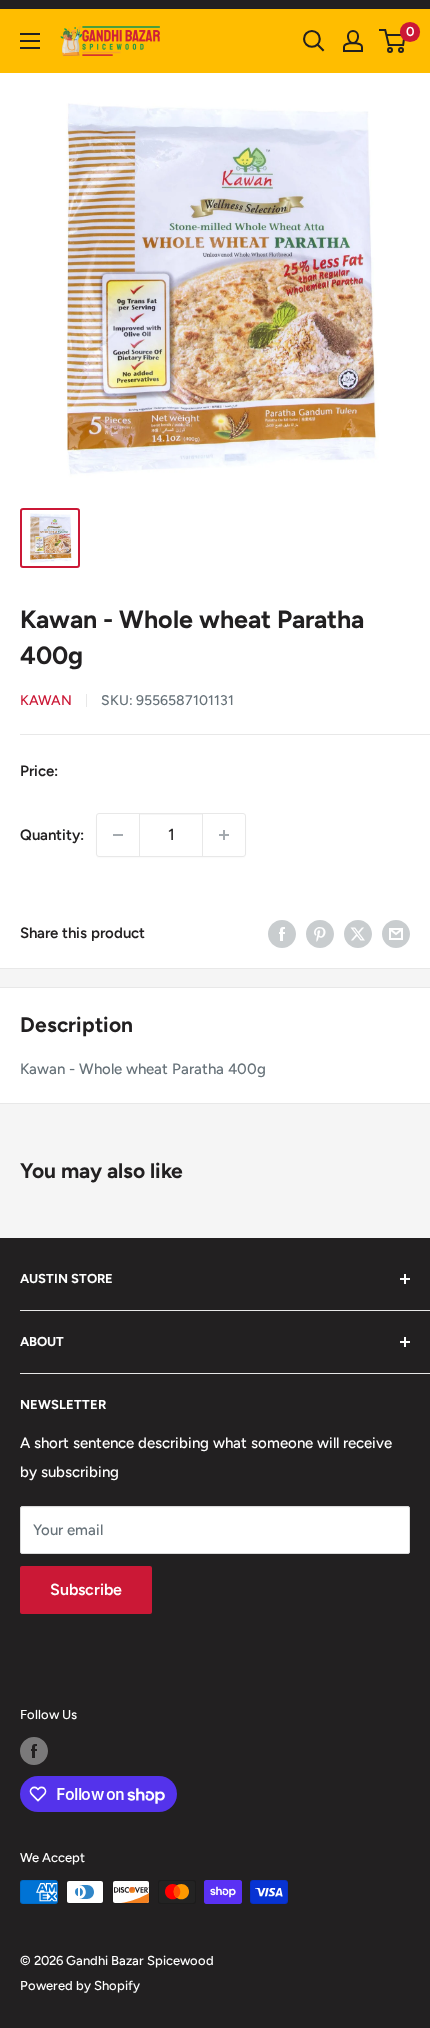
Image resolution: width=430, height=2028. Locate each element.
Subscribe (86, 1589)
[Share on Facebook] (282, 933)
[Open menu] (30, 41)
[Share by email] (396, 933)
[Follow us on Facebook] (34, 1751)
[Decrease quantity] (118, 835)
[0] (393, 41)
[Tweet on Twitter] (358, 933)
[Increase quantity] (224, 835)
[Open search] (314, 41)
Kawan (46, 700)
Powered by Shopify (80, 1985)
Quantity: (52, 835)
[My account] (353, 41)
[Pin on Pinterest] (320, 933)
